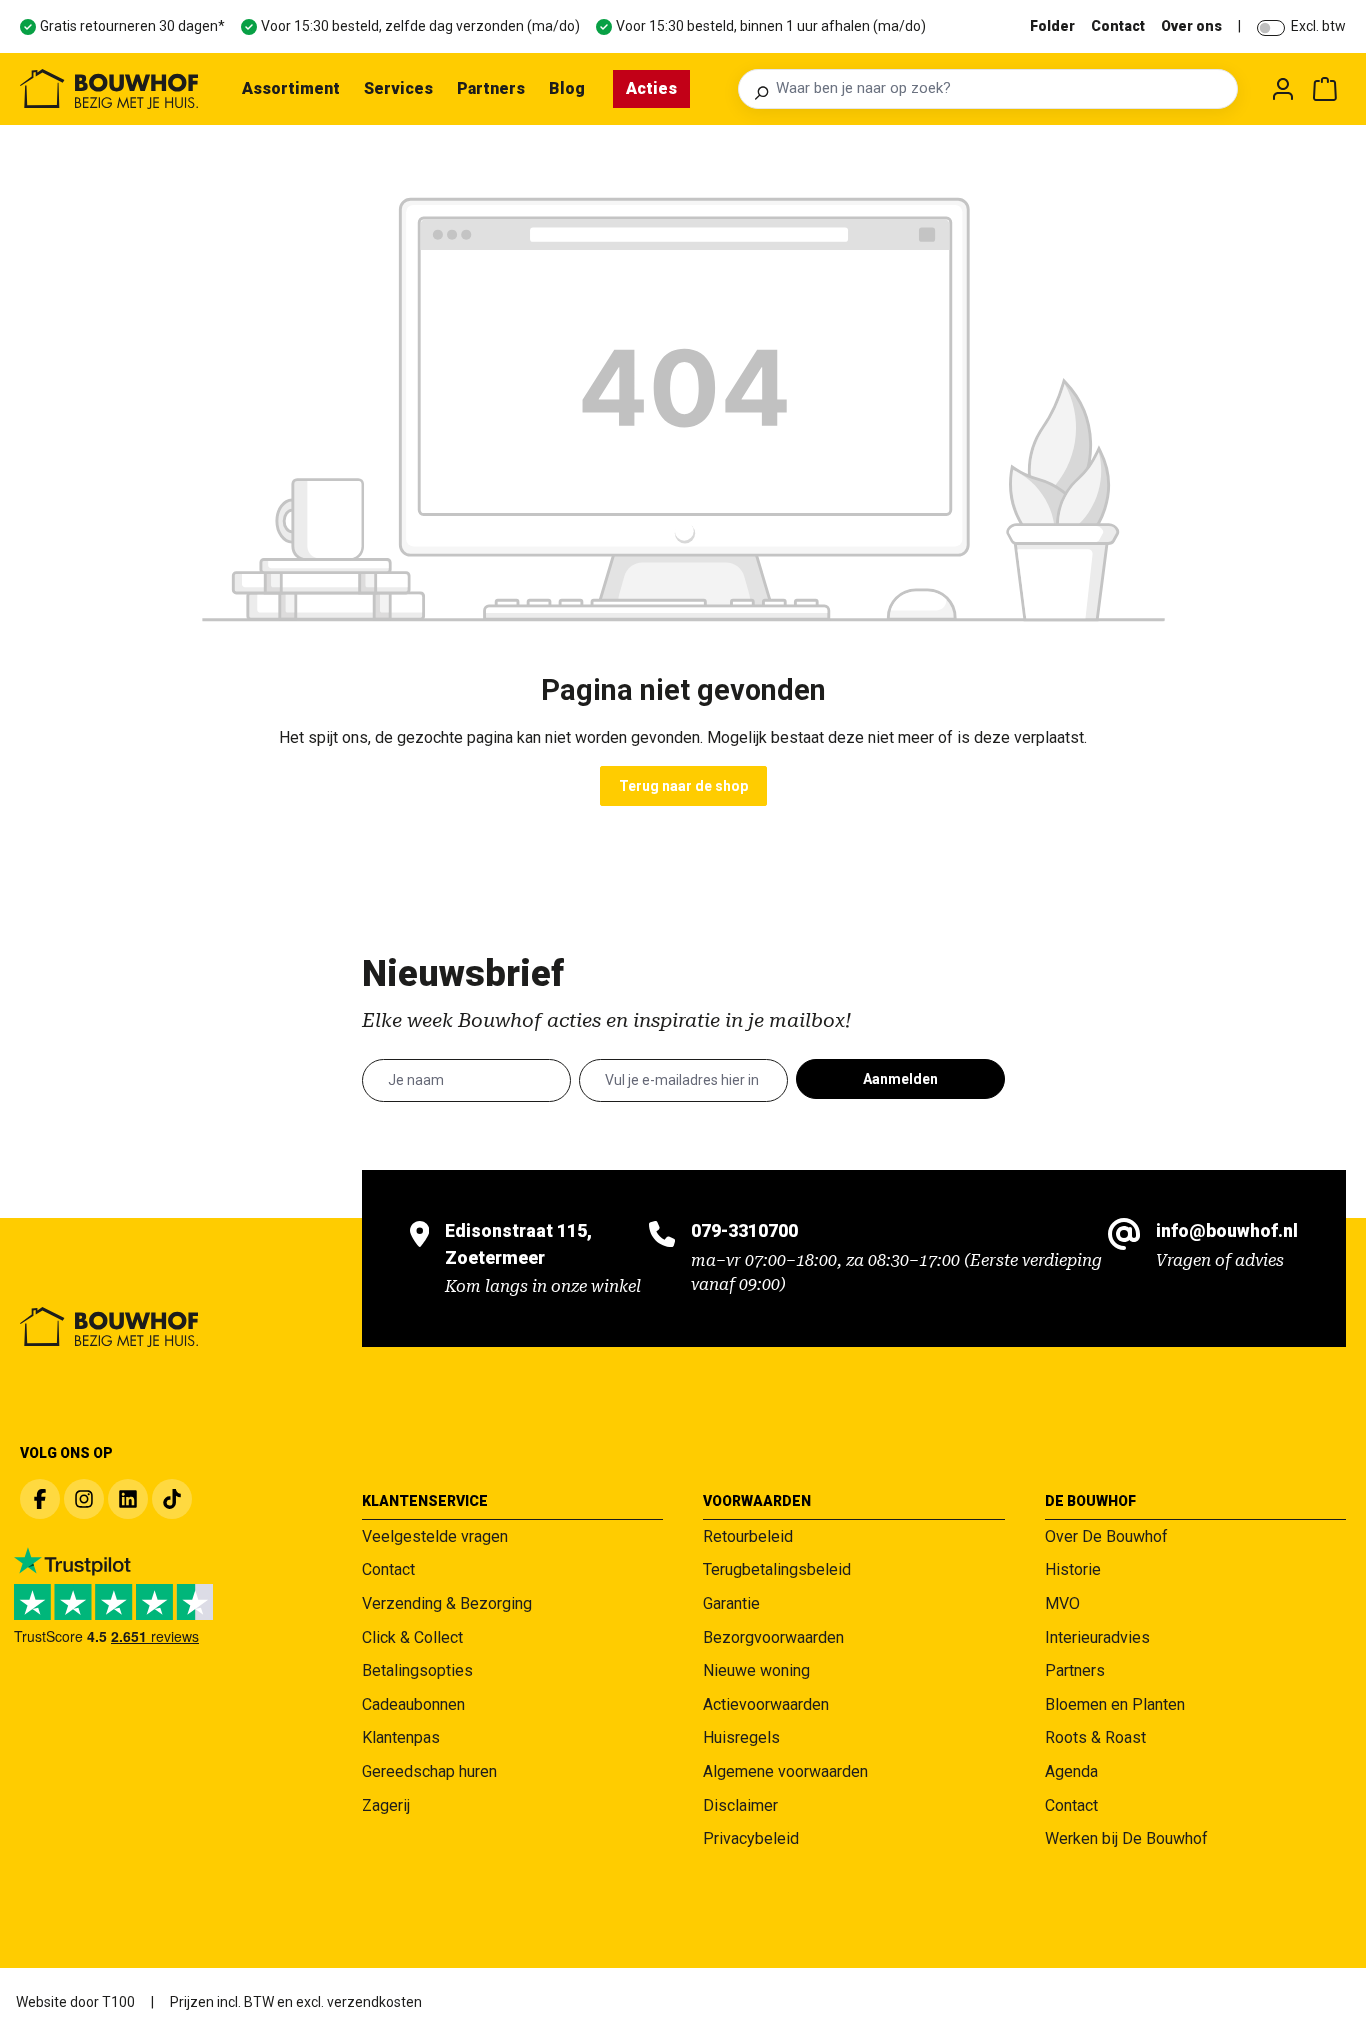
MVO (1062, 1603)
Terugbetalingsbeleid (777, 1569)
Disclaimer (740, 1805)
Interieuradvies (1097, 1637)
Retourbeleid (748, 1536)
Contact (1118, 26)
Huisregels (741, 1737)
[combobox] (1001, 89)
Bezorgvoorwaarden (773, 1637)
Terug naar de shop (683, 786)
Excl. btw (1318, 26)
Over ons (1191, 26)
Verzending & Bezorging (447, 1603)
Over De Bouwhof (1106, 1536)
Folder (1052, 26)
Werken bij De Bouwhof (1126, 1838)
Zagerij (386, 1805)
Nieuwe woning (756, 1670)
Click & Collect (412, 1637)
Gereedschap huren (429, 1771)
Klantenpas (401, 1737)
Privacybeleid (751, 1838)
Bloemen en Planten (1115, 1704)
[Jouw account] (1283, 89)
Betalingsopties (417, 1670)
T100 (118, 2002)
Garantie (731, 1603)
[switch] (1271, 28)
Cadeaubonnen (413, 1704)
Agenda (1071, 1771)
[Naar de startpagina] (109, 89)
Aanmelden (900, 1079)
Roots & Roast (1095, 1737)
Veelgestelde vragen (435, 1536)
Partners (1075, 1670)
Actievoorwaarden (766, 1704)
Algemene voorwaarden (785, 1771)
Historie (1073, 1569)
